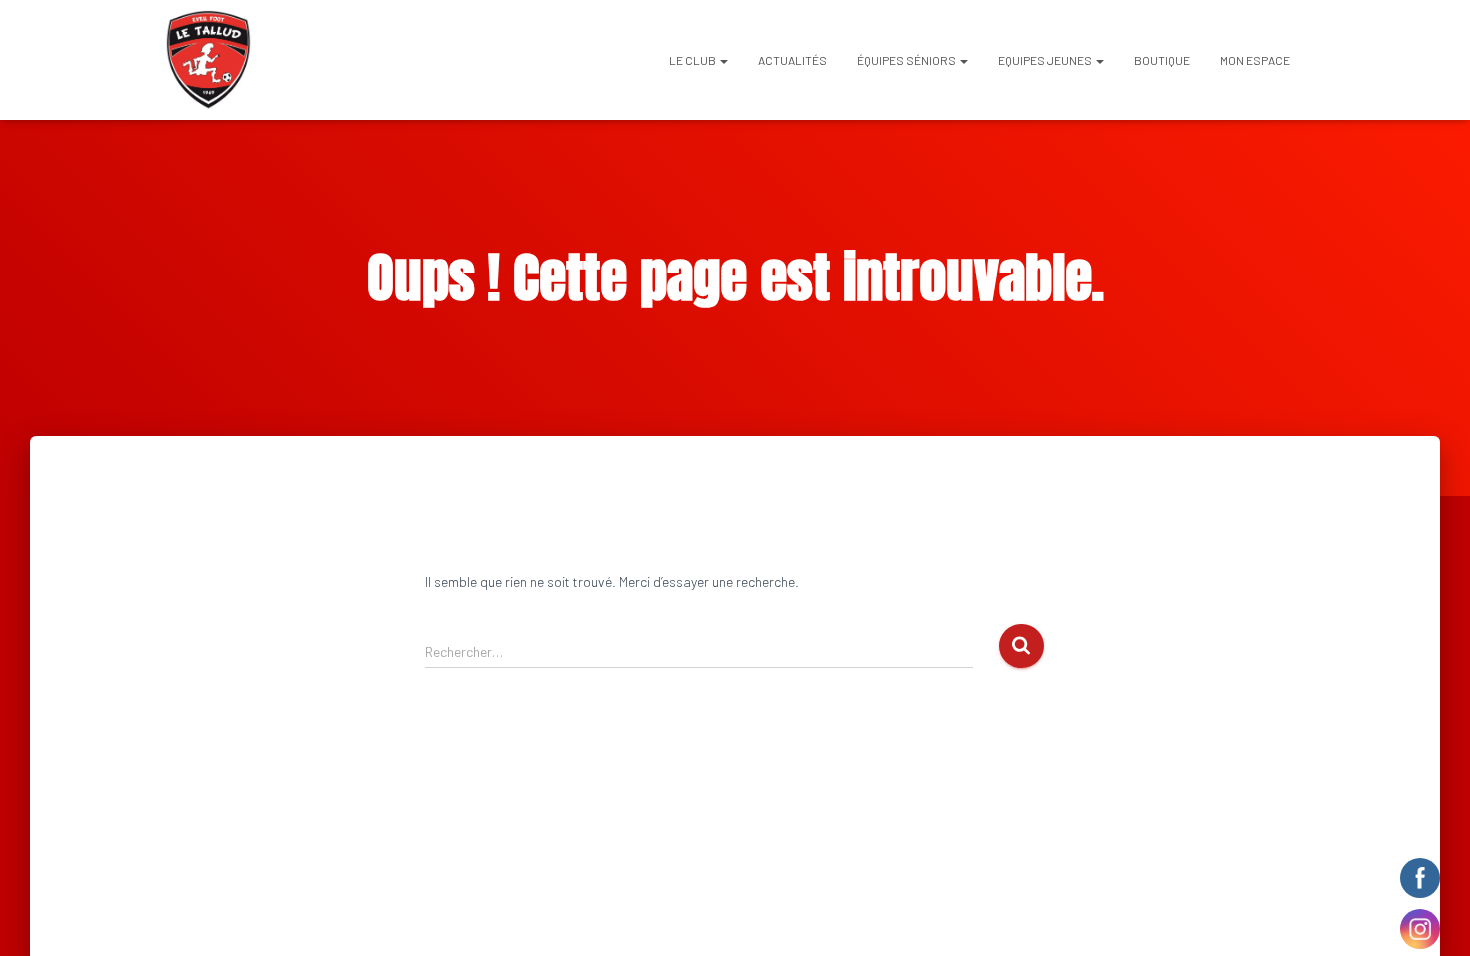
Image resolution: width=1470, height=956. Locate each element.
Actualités (792, 60)
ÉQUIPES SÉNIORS (907, 60)
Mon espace (1255, 60)
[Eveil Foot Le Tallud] (208, 60)
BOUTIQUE (1162, 60)
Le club (693, 60)
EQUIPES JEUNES (1046, 60)
